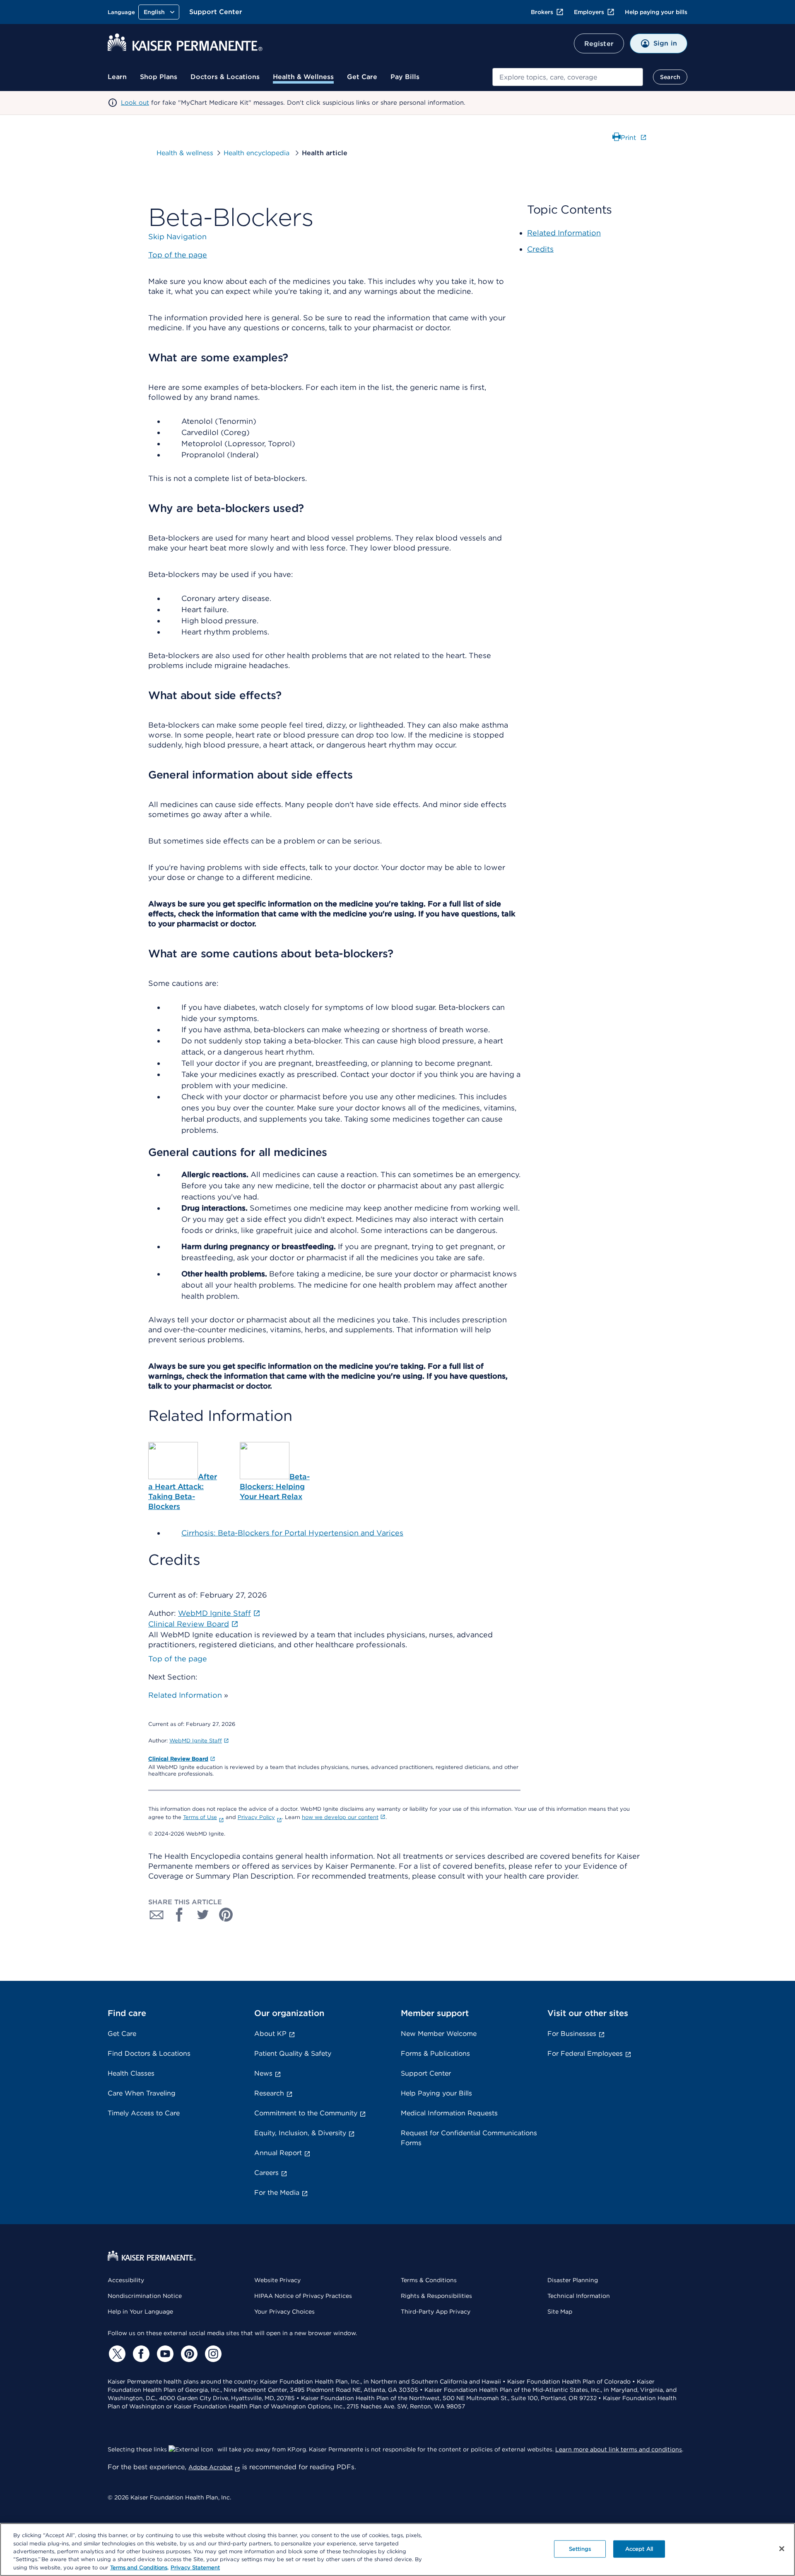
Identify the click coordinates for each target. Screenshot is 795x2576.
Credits (540, 249)
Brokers (542, 12)
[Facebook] (140, 2354)
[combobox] (568, 77)
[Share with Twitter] (203, 1915)
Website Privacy (277, 2280)
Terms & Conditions (429, 2280)
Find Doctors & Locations (149, 2053)
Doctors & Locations (225, 77)
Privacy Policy (256, 1817)
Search (670, 77)
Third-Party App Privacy (436, 2312)
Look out (135, 103)
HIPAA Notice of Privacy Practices (303, 2296)
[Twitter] (116, 2354)
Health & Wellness (303, 77)
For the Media (277, 2193)
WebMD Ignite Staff (196, 1741)
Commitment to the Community (306, 2113)
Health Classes (131, 2073)
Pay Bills (405, 77)
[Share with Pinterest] (226, 1915)
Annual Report (278, 2153)
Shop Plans (159, 77)
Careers (266, 2173)
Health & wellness (185, 153)
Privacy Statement (195, 2568)
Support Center (216, 12)
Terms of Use (200, 1817)
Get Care (362, 77)
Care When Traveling (142, 2093)
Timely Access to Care (144, 2113)
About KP (270, 2034)
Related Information (185, 1695)
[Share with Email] (157, 1915)
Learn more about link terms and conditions (619, 2449)
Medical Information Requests (449, 2113)
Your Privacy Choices (284, 2312)
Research (269, 2093)
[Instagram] (212, 2354)
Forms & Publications (435, 2053)
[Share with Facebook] (180, 1915)
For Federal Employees (585, 2053)
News (263, 2073)
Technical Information (579, 2296)
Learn (117, 77)
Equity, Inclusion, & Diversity (300, 2133)
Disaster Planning (573, 2280)
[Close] (782, 2549)
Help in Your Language (140, 2312)
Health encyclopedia (258, 153)
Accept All (639, 2549)
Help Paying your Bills (436, 2093)
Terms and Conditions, (139, 2568)
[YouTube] (164, 2354)
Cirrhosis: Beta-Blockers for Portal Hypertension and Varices (292, 1533)
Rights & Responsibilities (436, 2296)
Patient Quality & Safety (293, 2053)
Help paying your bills (656, 12)
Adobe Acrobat (211, 2467)
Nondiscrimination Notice (145, 2296)
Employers (589, 12)
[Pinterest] (188, 2354)
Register (599, 44)
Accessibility (126, 2280)
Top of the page (178, 1659)
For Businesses (572, 2034)
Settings (580, 2549)
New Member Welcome (439, 2034)
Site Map (560, 2312)
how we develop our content (340, 1817)
